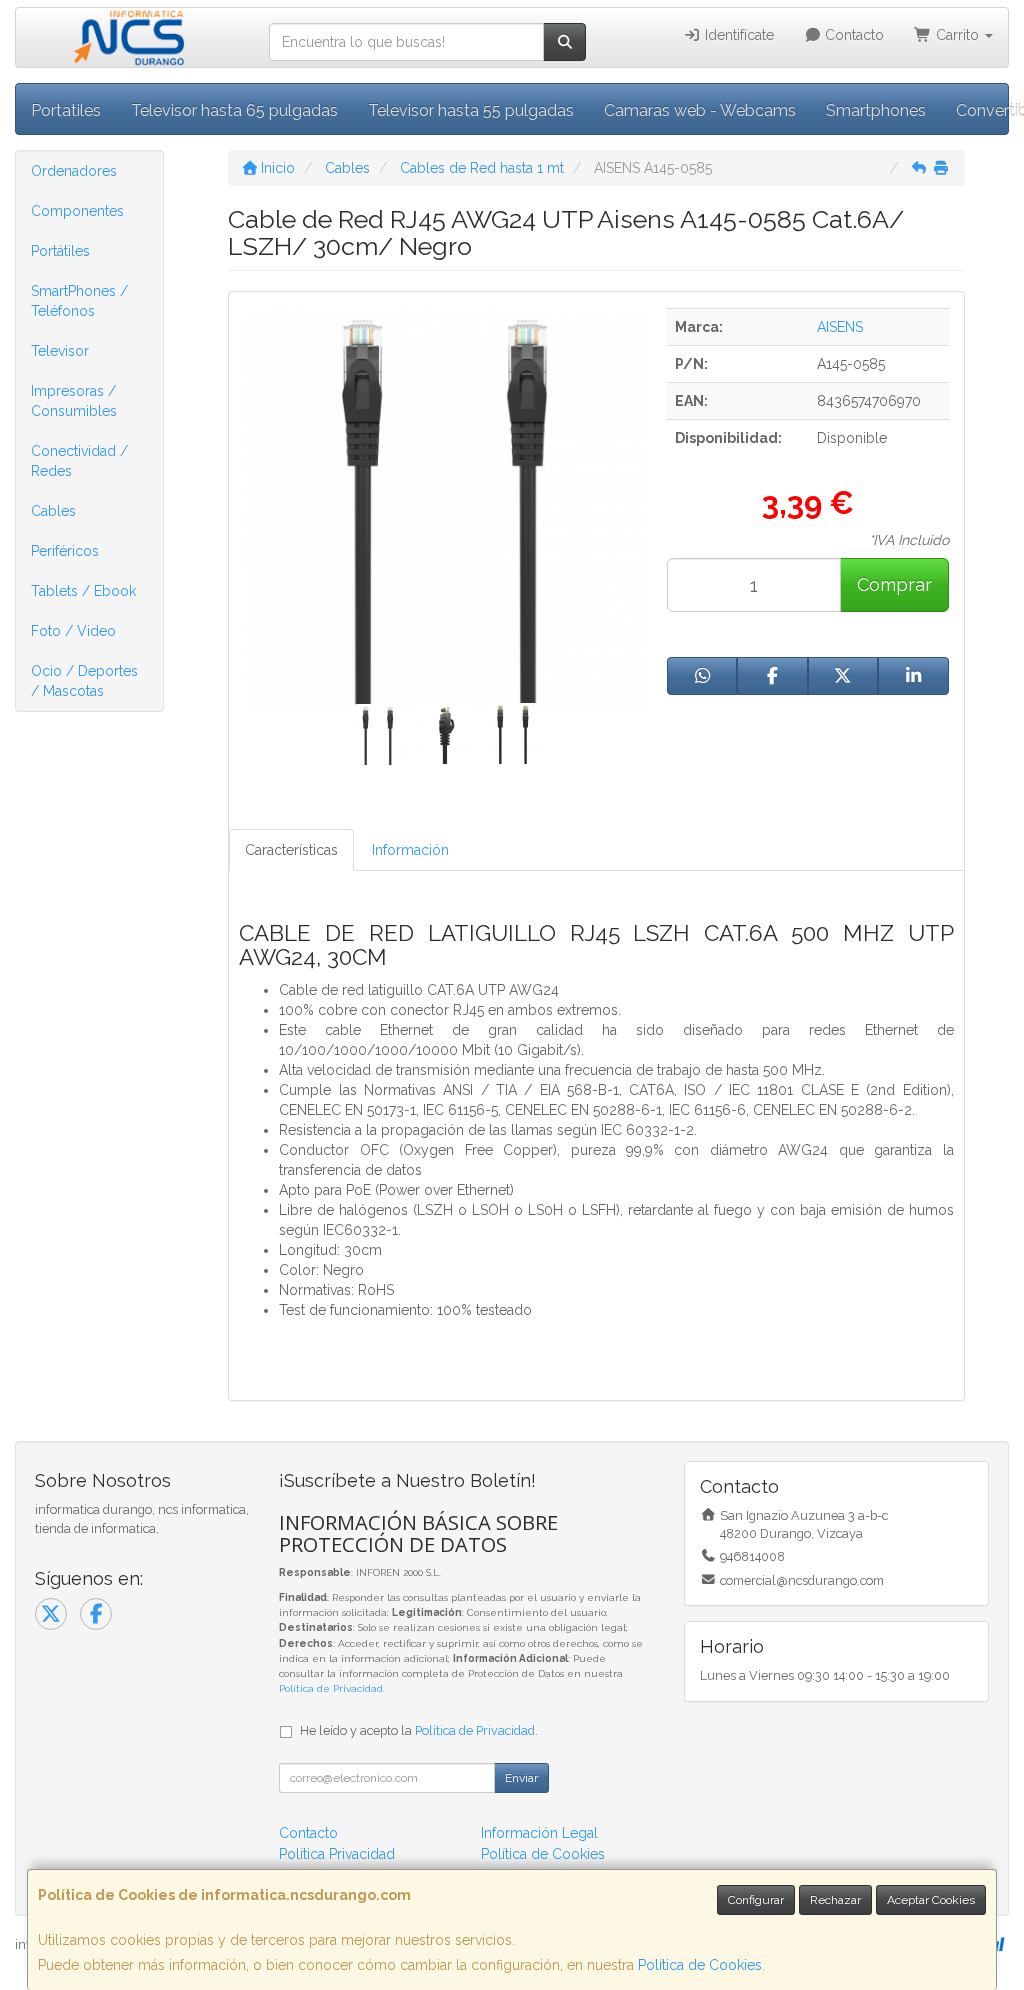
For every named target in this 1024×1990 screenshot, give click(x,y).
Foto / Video (73, 631)
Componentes (77, 211)
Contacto (852, 35)
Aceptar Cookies (931, 1900)
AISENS (840, 327)
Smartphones (876, 110)
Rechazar (835, 1900)
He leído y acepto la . (419, 1730)
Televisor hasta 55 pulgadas (471, 110)
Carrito (957, 35)
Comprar (894, 584)
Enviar (521, 1778)
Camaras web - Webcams (700, 110)
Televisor (60, 351)
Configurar (756, 1900)
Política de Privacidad (331, 1688)
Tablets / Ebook (83, 591)
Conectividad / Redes (79, 461)
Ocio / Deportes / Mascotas (84, 681)
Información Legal (539, 1833)
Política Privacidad (337, 1854)
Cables (53, 511)
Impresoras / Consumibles (74, 401)
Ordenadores (74, 171)
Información (410, 850)
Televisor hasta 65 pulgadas (234, 110)
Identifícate (737, 35)
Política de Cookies (700, 1965)
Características (291, 850)
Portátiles (60, 251)
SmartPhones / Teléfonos (79, 301)
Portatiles (66, 110)
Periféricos (65, 551)
